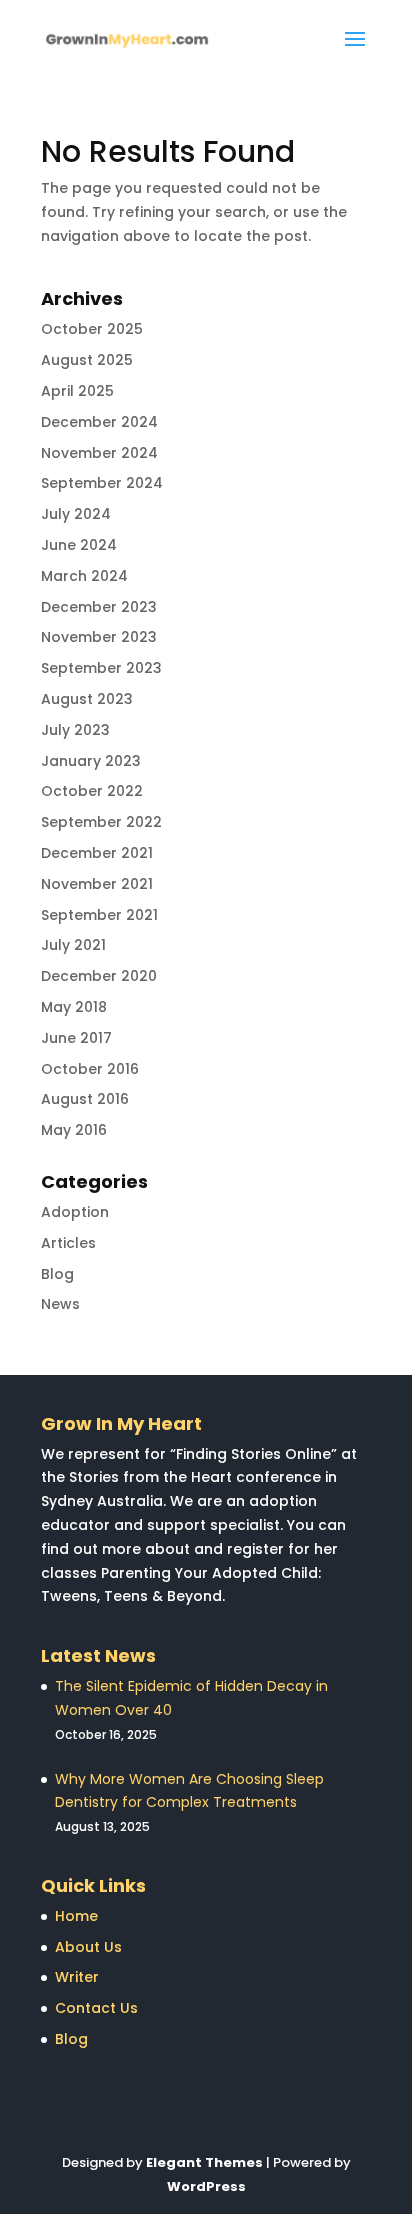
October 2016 (90, 1069)
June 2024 (79, 545)
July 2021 (73, 945)
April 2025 (77, 391)
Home (76, 1916)
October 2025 (92, 329)
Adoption (75, 1212)
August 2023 (87, 699)
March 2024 (84, 576)
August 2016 (85, 1099)
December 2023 (99, 607)
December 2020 (99, 976)
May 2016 (74, 1130)
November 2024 (99, 453)
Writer (77, 1977)
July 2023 (75, 730)
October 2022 (92, 791)
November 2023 (99, 637)
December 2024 (99, 422)
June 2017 (76, 1038)
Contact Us (96, 2008)
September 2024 (102, 483)
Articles (68, 1243)
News (60, 1304)
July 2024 (76, 514)
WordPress (206, 2186)
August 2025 (87, 360)
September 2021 (99, 915)
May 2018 (74, 1007)
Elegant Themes (204, 2162)
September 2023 (101, 668)
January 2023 (91, 761)
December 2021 (97, 853)
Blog (57, 1274)
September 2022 (101, 822)
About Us (88, 1947)
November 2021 (97, 884)
